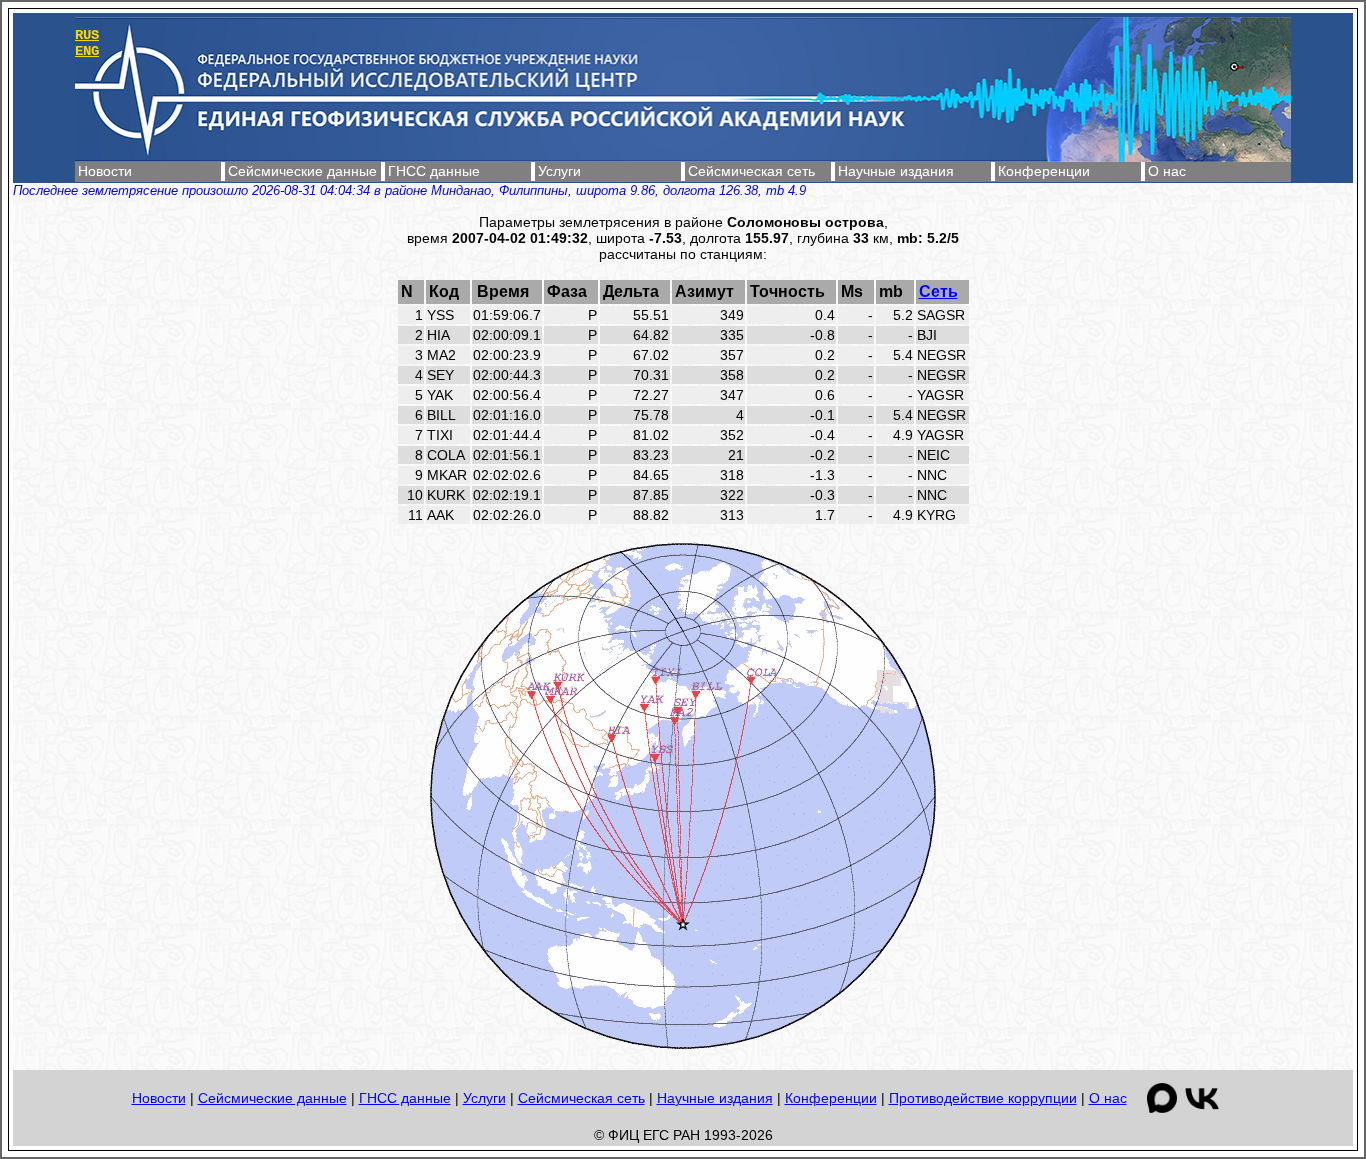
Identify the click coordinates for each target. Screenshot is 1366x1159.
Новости (105, 171)
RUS (87, 35)
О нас (1167, 171)
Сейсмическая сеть (751, 171)
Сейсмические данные (302, 171)
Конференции (1044, 171)
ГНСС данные (434, 171)
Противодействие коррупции (983, 1098)
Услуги (559, 171)
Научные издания (896, 171)
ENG (87, 51)
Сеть (938, 291)
